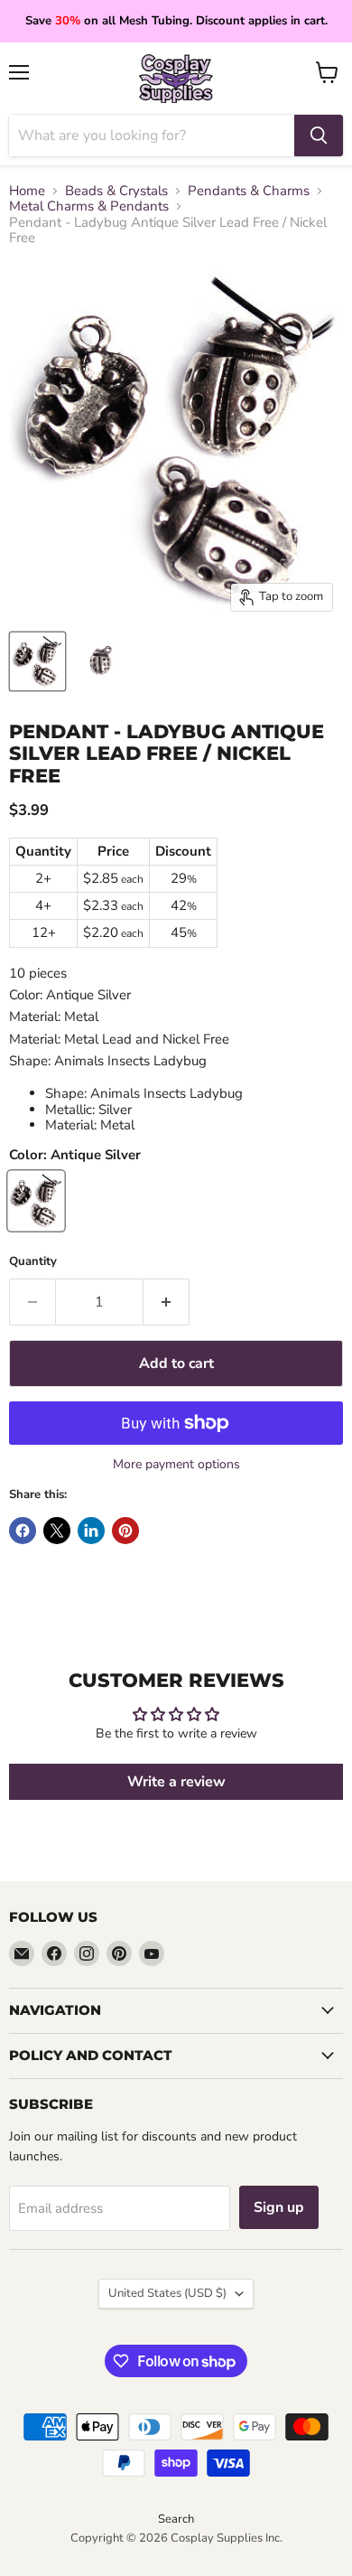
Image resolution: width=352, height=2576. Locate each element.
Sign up (279, 2207)
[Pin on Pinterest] (125, 1531)
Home (27, 191)
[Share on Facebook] (23, 1531)
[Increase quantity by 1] (167, 1302)
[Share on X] (57, 1531)
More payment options (176, 1465)
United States (167, 2293)
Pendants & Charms (249, 191)
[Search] (319, 136)
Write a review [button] (176, 1782)
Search (176, 2519)
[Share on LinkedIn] (91, 1531)
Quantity (33, 1262)
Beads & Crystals (116, 191)
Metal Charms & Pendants (89, 206)
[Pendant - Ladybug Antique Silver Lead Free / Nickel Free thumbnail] (37, 661)
